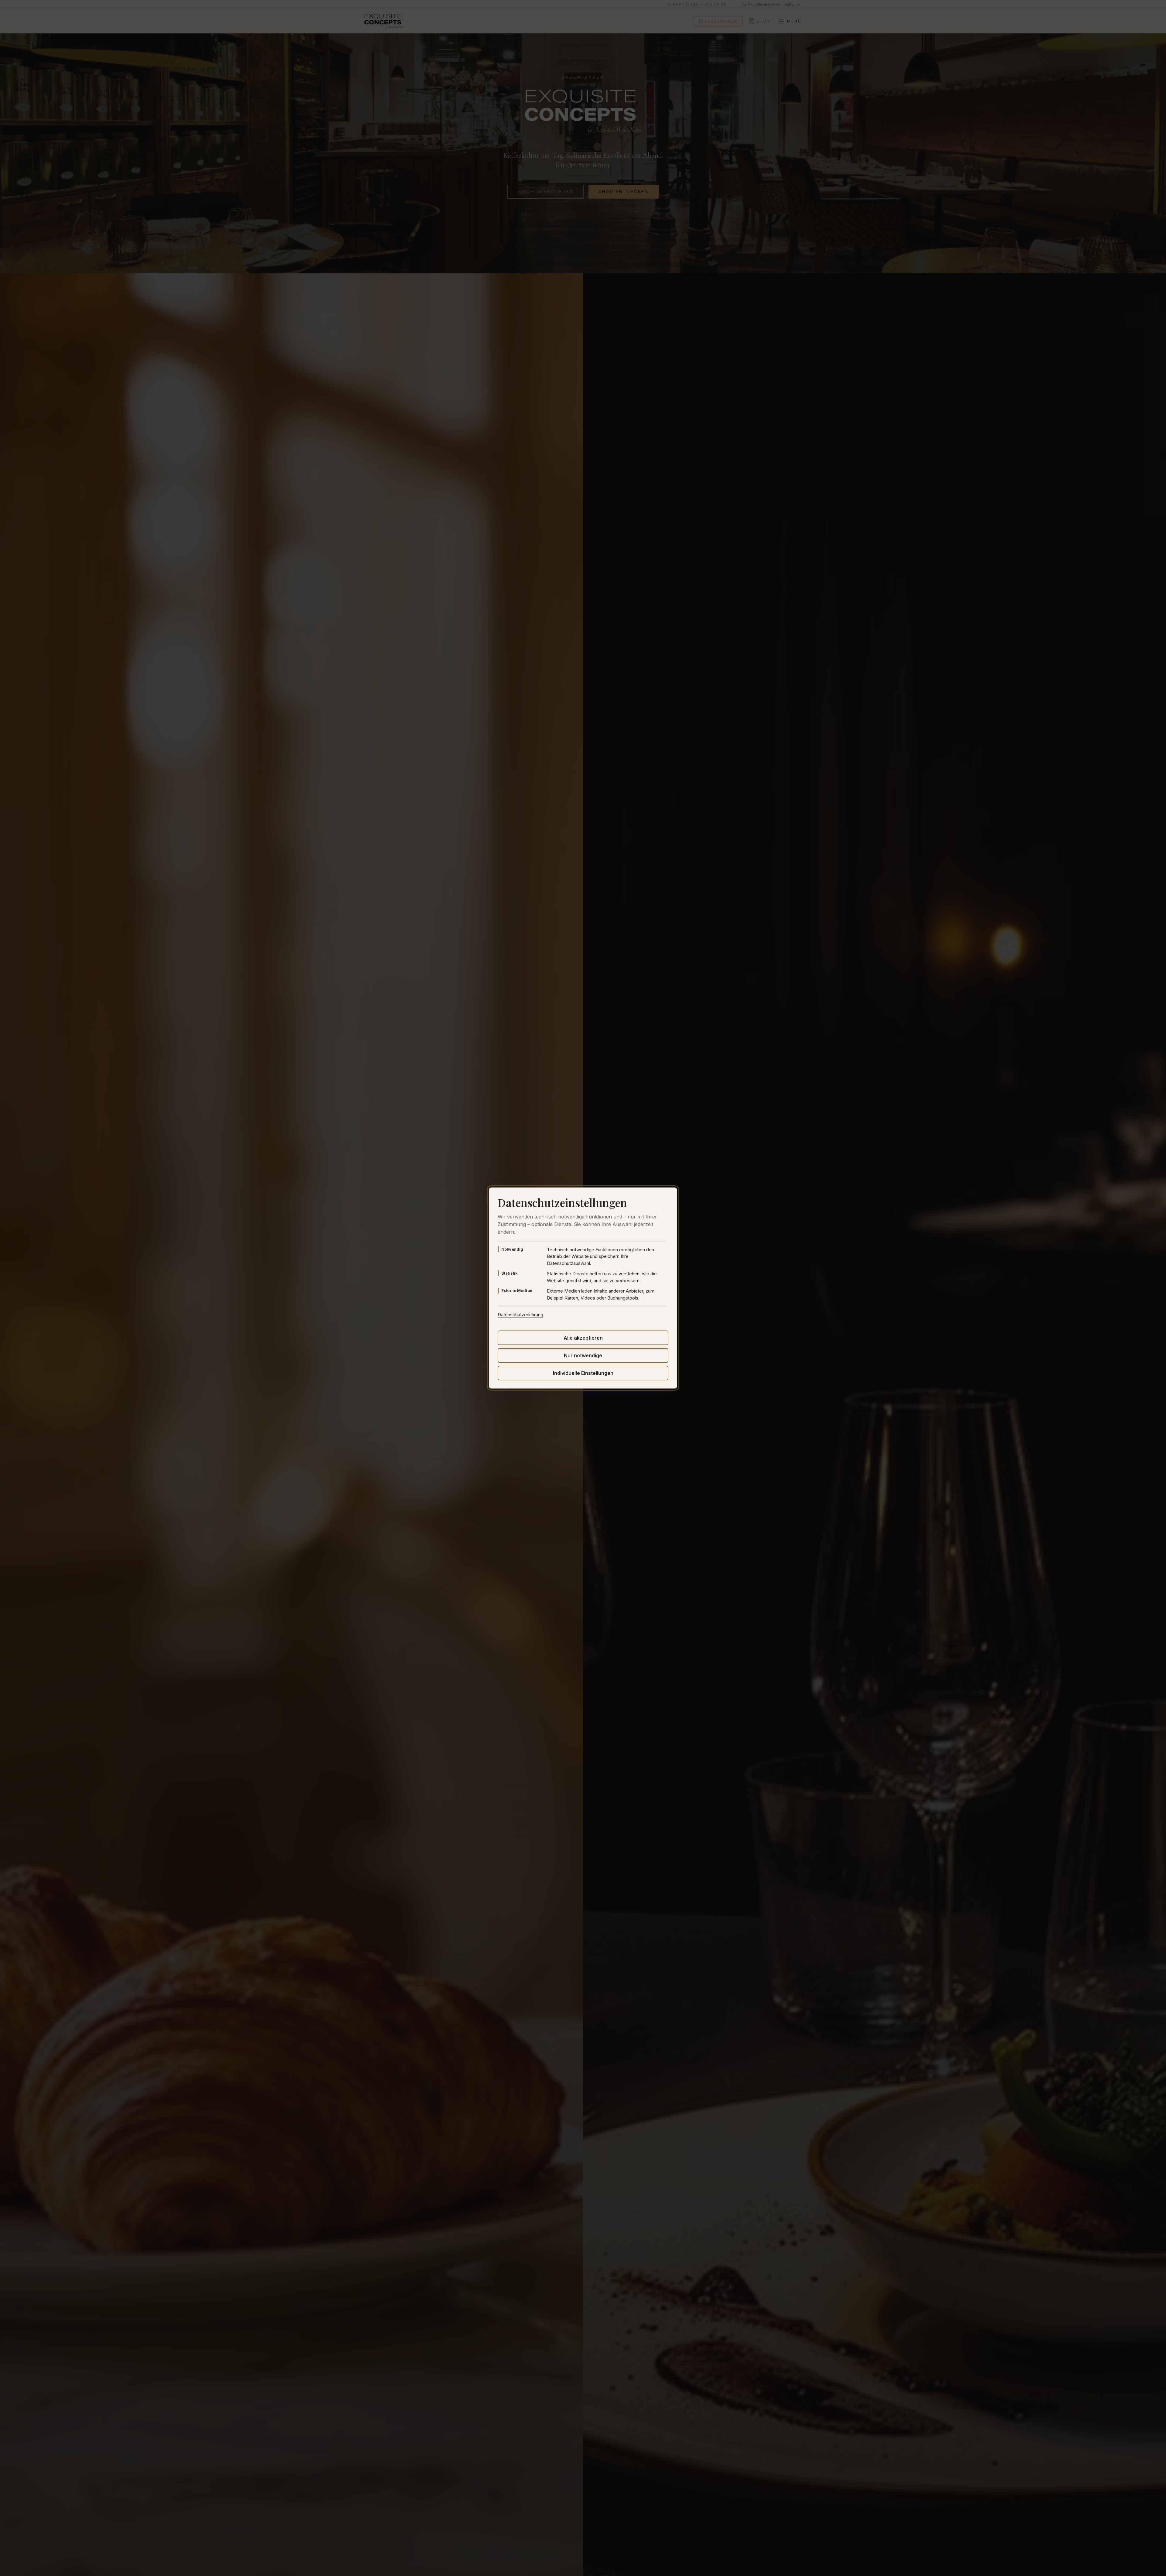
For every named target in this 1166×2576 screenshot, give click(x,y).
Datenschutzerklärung (520, 1315)
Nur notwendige (583, 1355)
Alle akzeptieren (583, 1338)
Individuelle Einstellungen (583, 1373)
